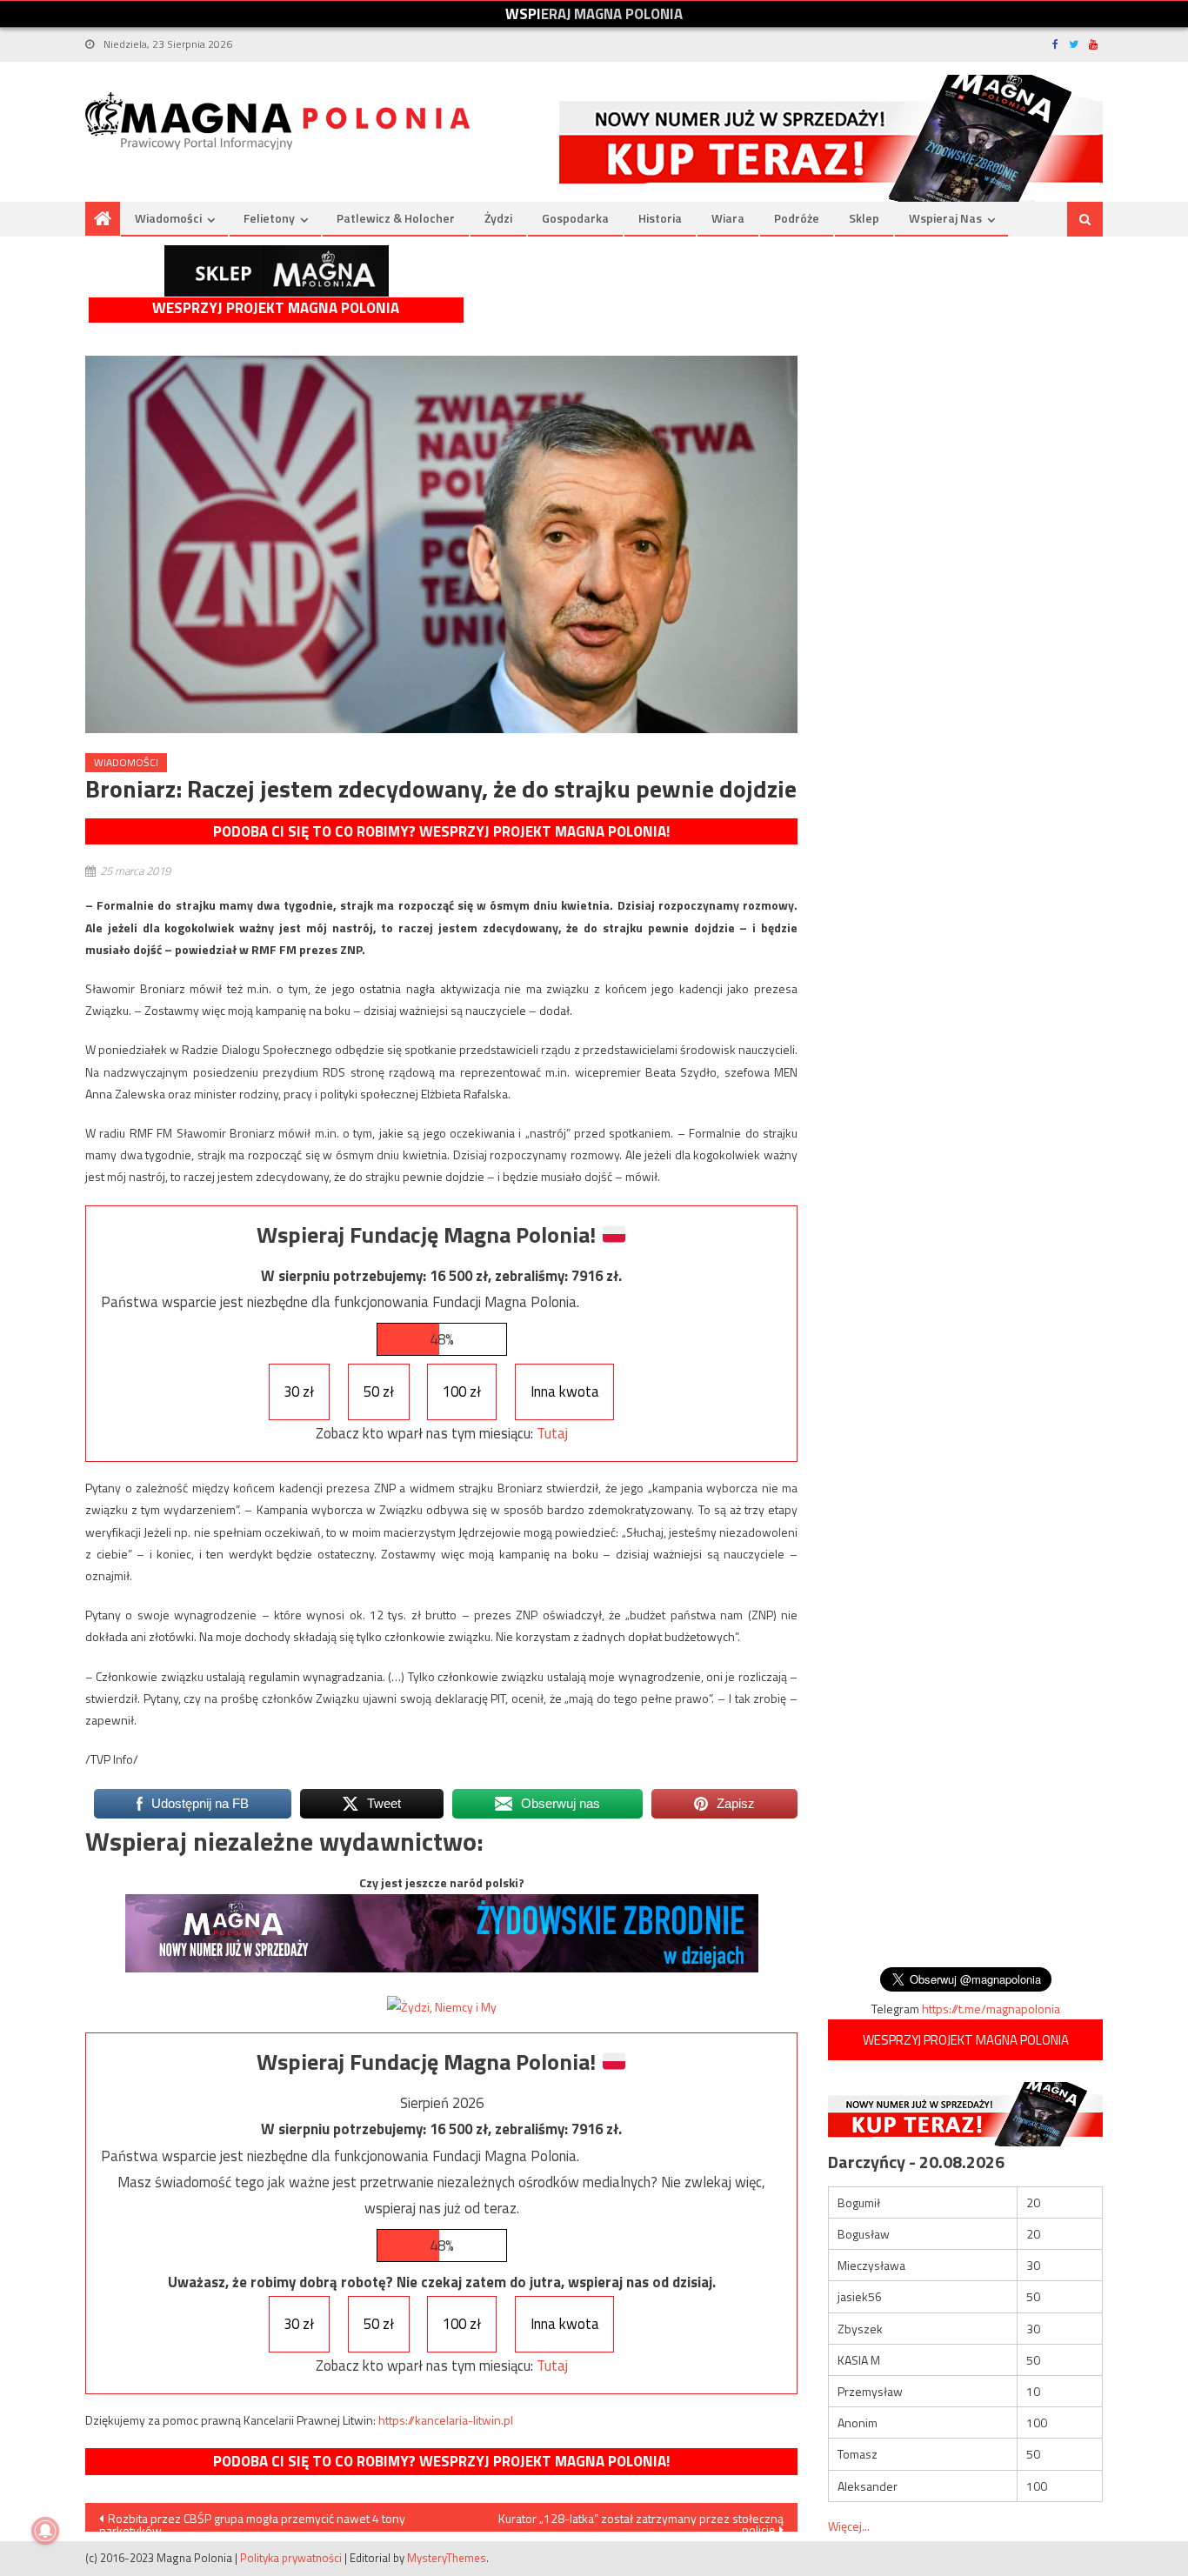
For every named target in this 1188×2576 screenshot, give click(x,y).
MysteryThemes (447, 2558)
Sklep (864, 218)
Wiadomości (168, 218)
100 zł (462, 1391)
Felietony (269, 218)
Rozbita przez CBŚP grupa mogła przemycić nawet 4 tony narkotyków (252, 2520)
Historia (660, 218)
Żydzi (498, 218)
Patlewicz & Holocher (396, 218)
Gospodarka (575, 218)
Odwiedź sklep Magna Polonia (277, 271)
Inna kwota (565, 1391)
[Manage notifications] (45, 2531)
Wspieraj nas (945, 218)
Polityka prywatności (291, 2558)
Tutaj (552, 1433)
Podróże (797, 218)
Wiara (728, 218)
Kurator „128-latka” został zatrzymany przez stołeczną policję (641, 2520)
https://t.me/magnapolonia (991, 2009)
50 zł (379, 1391)
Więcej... (849, 2526)
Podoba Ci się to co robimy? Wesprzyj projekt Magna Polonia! (441, 831)
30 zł (299, 1391)
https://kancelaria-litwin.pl (446, 2420)
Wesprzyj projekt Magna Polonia (276, 308)
